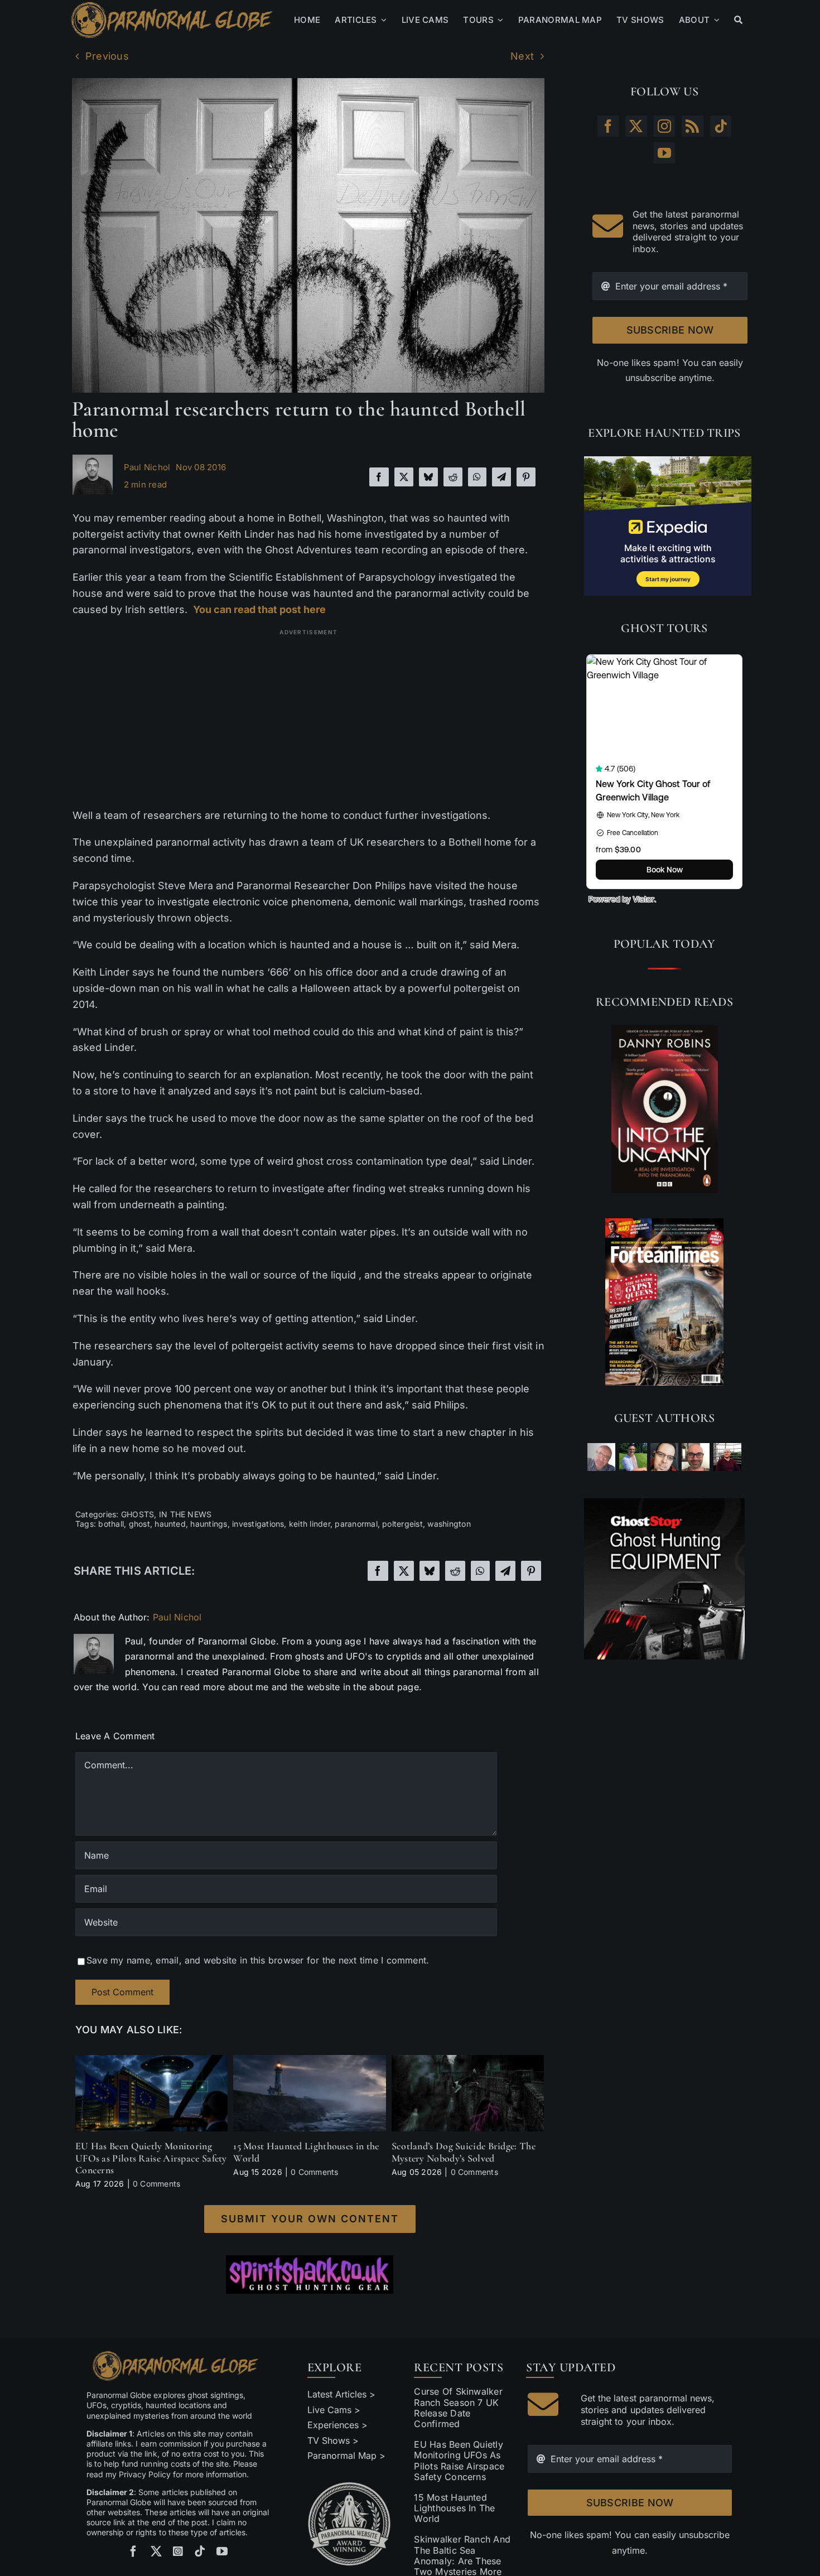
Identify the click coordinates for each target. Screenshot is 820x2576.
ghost (139, 1524)
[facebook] (133, 2551)
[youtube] (222, 2551)
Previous (107, 56)
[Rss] (692, 126)
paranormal (356, 1524)
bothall (111, 1524)
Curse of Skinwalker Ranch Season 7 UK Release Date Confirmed (458, 2408)
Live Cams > (334, 2410)
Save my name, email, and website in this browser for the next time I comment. (258, 1960)
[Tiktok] (721, 126)
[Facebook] (379, 477)
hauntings (209, 1524)
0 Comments (156, 2184)
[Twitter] (636, 126)
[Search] (738, 20)
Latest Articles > (342, 2394)
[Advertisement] (309, 718)
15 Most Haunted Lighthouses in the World (306, 2152)
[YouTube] (664, 153)
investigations (258, 1524)
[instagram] (178, 2551)
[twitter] (156, 2551)
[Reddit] (453, 477)
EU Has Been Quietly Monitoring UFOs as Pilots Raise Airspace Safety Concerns (151, 2158)
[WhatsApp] (477, 477)
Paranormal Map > (346, 2456)
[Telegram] (501, 477)
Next (522, 56)
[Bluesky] (428, 477)
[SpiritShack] (310, 2275)
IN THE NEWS (185, 1514)
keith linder (310, 1524)
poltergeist (402, 1524)
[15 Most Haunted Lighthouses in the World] (309, 2061)
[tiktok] (200, 2551)
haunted (170, 1524)
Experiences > (337, 2425)
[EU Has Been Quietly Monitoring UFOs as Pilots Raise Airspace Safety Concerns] (151, 2061)
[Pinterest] (526, 477)
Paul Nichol (147, 467)
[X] (404, 477)
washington (449, 1524)
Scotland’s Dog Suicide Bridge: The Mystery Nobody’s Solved (464, 2152)
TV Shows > (333, 2440)
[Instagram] (664, 126)
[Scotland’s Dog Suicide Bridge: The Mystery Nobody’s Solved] (468, 2061)
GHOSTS (138, 1514)
